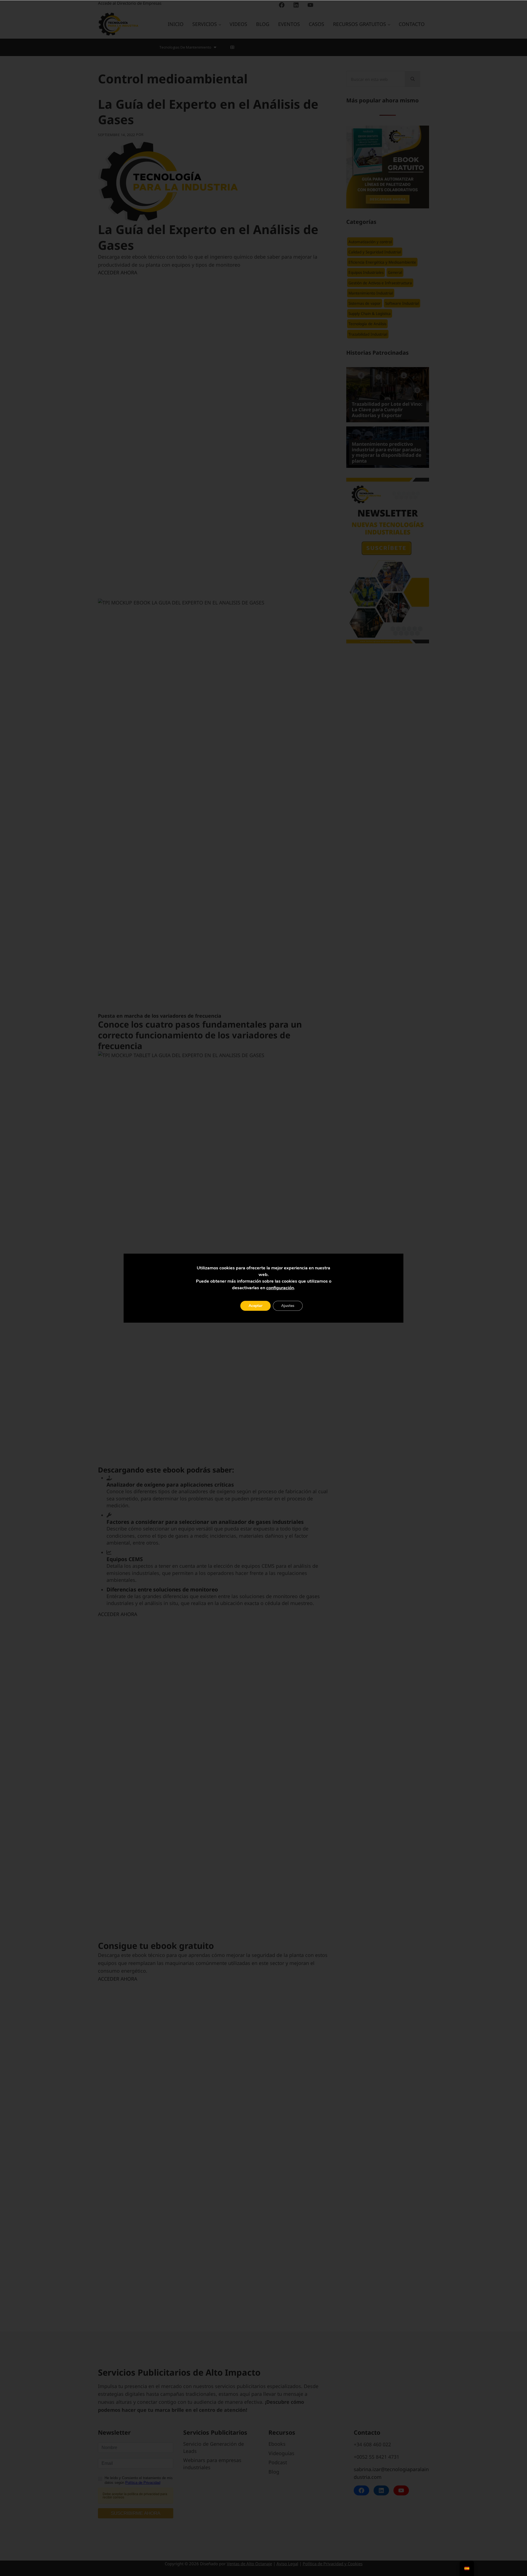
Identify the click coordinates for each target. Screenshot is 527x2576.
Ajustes (288, 1306)
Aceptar (255, 1306)
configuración (280, 1288)
